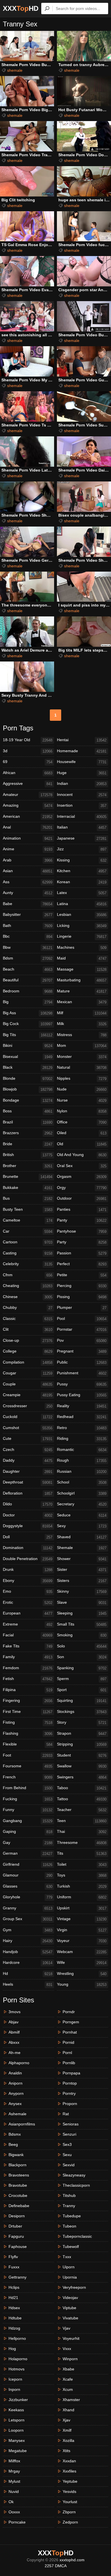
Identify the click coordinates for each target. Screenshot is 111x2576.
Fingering (28, 1701)
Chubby (28, 1308)
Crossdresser (28, 1406)
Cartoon (28, 1242)
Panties (82, 1209)
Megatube (18, 2451)
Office (82, 1122)
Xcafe (68, 2379)
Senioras (71, 2124)
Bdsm (28, 958)
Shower (82, 1559)
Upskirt (82, 1908)
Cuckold (28, 1417)
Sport (82, 1690)
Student (82, 1755)
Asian (28, 871)
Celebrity (28, 1264)
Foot (28, 1755)
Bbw (28, 947)
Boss (28, 1111)
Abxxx (14, 2042)
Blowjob (28, 1089)
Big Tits (28, 1035)
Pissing (82, 1297)
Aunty (28, 893)
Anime (28, 849)
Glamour (28, 1875)
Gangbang (28, 1821)
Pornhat (70, 2032)
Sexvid (69, 2165)
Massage (82, 969)
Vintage (82, 1919)
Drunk (28, 1570)
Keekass (16, 2410)
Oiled (82, 1133)
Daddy (28, 1460)
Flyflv (13, 2257)
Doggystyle (28, 1526)
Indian (82, 784)
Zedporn (70, 2522)
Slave (82, 1602)
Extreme (28, 1624)
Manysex (17, 2440)
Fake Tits (28, 1646)
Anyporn (16, 2093)
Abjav (14, 2022)
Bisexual (28, 1057)
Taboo (82, 1788)
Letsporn (17, 2420)
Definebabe (19, 2206)
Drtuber (15, 2226)
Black (28, 1067)
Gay (28, 1843)
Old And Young (82, 1155)
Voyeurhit (71, 2338)
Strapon (82, 1733)
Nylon (82, 1111)
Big (28, 1002)
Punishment (82, 1373)
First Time (28, 1712)
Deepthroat (28, 1482)
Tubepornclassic (77, 2236)
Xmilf (67, 2430)
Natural (82, 1067)
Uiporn (69, 2267)
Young (82, 1984)
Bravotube (18, 2185)
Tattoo (82, 1799)
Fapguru (16, 2236)
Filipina (28, 1690)
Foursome (28, 1766)
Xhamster (71, 2400)
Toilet (82, 1864)
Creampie (28, 1395)
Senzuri (69, 2134)
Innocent (82, 795)
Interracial (82, 816)
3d (28, 751)
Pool (82, 1319)
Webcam (82, 1952)
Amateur (28, 795)
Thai (82, 1832)
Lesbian (82, 915)
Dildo (28, 1504)
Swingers (82, 1777)
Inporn (14, 2389)
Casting (28, 1253)
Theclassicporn (76, 2185)
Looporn (16, 2430)
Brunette (28, 1177)
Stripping (82, 1744)
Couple (28, 1384)
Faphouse (18, 2247)
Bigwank (16, 2155)
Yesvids (69, 2492)
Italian (82, 827)
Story (82, 1722)
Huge (82, 773)
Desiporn (17, 2216)
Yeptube (70, 2481)
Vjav (66, 2328)
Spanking (82, 1668)
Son (82, 1657)
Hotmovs (17, 2369)
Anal (28, 827)
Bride (28, 1144)
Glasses (28, 1886)
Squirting (82, 1701)
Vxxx (67, 2349)
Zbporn (69, 2512)
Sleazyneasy (74, 2175)
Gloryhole (28, 1897)
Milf (82, 1013)
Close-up (28, 1340)
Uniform (82, 1897)
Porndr (69, 2012)
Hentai (82, 740)
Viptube (69, 2308)
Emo (28, 1591)
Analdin (15, 2073)
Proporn (70, 2104)
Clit (28, 1329)
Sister (82, 1570)
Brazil (28, 1122)
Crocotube (18, 2195)
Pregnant (82, 1351)
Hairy (28, 1941)
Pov (82, 1340)
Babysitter (28, 915)
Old (82, 1144)
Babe (28, 904)
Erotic (28, 1602)
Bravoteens (19, 2175)
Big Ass (28, 1013)
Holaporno (18, 2359)
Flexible (28, 1744)
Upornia (70, 2277)
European (28, 1613)
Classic (28, 1319)
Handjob (28, 1952)
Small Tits (82, 1624)
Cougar (28, 1373)
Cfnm (28, 1275)
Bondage (28, 1100)
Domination (28, 1548)
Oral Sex (82, 1166)
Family (28, 1657)
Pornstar (82, 1329)
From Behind (28, 1788)
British (28, 1155)
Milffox (14, 2461)
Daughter (28, 1471)
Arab (28, 860)
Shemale (82, 1548)
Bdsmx (15, 2134)
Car (28, 1231)
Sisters (82, 1581)
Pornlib (69, 2063)
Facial (28, 1635)
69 (28, 762)
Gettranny (18, 2277)
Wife (82, 1963)
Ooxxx (14, 2512)
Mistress (82, 1035)
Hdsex (14, 2308)
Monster (82, 1057)
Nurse (82, 1100)
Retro (82, 1428)
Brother (28, 1166)
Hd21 (13, 2298)
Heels (28, 1984)
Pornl (67, 2053)
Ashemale (18, 2114)
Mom (82, 1046)
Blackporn (18, 2165)
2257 (49, 2566)
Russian (82, 1471)
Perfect (82, 1264)
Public (82, 1362)
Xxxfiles (69, 2471)
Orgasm (82, 1177)
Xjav (66, 2420)
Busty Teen (28, 1209)
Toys (82, 1875)
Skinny (82, 1591)
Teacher (82, 1810)
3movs (15, 2012)
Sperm (82, 1679)
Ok (11, 2502)
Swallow (82, 1766)
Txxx (67, 2257)
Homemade (82, 751)
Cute (28, 1439)
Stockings (82, 1712)
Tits (82, 1853)
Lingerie (82, 936)
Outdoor (82, 1198)
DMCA (61, 2566)
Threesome (82, 1843)
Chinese (28, 1297)
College (28, 1351)
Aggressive (28, 784)
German (28, 1853)
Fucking (28, 1799)
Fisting (28, 1722)
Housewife (82, 762)
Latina (82, 904)
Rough (82, 1460)
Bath (28, 926)
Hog (12, 2349)
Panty (82, 1220)
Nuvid (14, 2492)
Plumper (82, 1308)
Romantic (82, 1450)
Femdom (28, 1668)
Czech (28, 1450)
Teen (82, 1821)
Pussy (82, 1384)
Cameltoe (28, 1220)
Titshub (69, 2195)
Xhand (68, 2410)
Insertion (82, 805)
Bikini (28, 1046)
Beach (28, 969)
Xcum (68, 2389)
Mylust (14, 2481)
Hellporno (17, 2338)
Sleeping (82, 1613)
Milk (82, 1024)
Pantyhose (82, 1231)
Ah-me (15, 2053)
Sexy (82, 1526)
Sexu (67, 2155)
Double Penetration (28, 1559)
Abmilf (14, 2032)
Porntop (70, 2083)
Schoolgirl (82, 1493)
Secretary (82, 1504)
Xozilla (68, 2440)
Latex (82, 893)
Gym (28, 1930)
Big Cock (28, 1024)
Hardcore (28, 1963)
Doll (28, 1537)
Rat (66, 2114)
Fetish (28, 1679)
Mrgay (14, 2471)
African (28, 773)
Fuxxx (14, 2267)
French (28, 1777)
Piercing (82, 1286)
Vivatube (70, 2318)
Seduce (82, 1515)
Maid (82, 958)
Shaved (82, 1537)
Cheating (28, 1286)
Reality (82, 1406)
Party (82, 1242)
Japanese (82, 838)
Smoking (82, 1635)
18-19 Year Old (28, 740)
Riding (82, 1439)
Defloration (28, 1493)
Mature (82, 991)
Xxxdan (69, 2461)
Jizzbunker (18, 2400)
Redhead (82, 1417)
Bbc (28, 936)
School (82, 1482)
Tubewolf (71, 2247)
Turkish (82, 1886)
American (28, 816)
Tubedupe (72, 2216)
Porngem (71, 2022)
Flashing (28, 1733)
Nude (82, 1089)
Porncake (17, 2522)
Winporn (70, 2359)
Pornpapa (71, 2073)
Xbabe (68, 2369)
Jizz (82, 849)
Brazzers (28, 1133)
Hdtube (15, 2318)
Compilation (28, 1362)
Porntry (69, 2093)
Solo (82, 1646)
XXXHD (21, 8)
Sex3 (67, 2144)
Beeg (13, 2144)
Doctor (28, 1515)
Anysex (15, 2104)
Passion (82, 1253)
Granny (28, 1908)
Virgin (82, 1930)
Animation (28, 838)
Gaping (28, 1832)
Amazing (28, 805)
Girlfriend (28, 1864)
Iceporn (15, 2379)
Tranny (69, 2206)
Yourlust (70, 2502)
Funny (28, 1810)
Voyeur (82, 1941)
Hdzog (14, 2328)
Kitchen (82, 871)
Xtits (66, 2451)
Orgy (82, 1188)
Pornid (68, 2042)
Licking (82, 926)
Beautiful (28, 980)
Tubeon (69, 2226)
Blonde (28, 1078)
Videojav (70, 2298)
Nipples (82, 1078)
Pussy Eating (82, 1395)
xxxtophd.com (72, 2560)
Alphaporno (19, 2063)
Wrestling (82, 1974)
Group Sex (28, 1919)
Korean (82, 882)
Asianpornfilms (22, 2124)
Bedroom (28, 991)
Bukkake (28, 1188)
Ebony (28, 1581)
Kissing (82, 860)
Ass (28, 882)
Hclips (14, 2287)
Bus (28, 1198)
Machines (82, 947)
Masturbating (82, 980)
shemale (15, 70)
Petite (82, 1275)
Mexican (82, 1002)
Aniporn (16, 2083)
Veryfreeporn (74, 2287)
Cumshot (28, 1428)
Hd (28, 1974)
